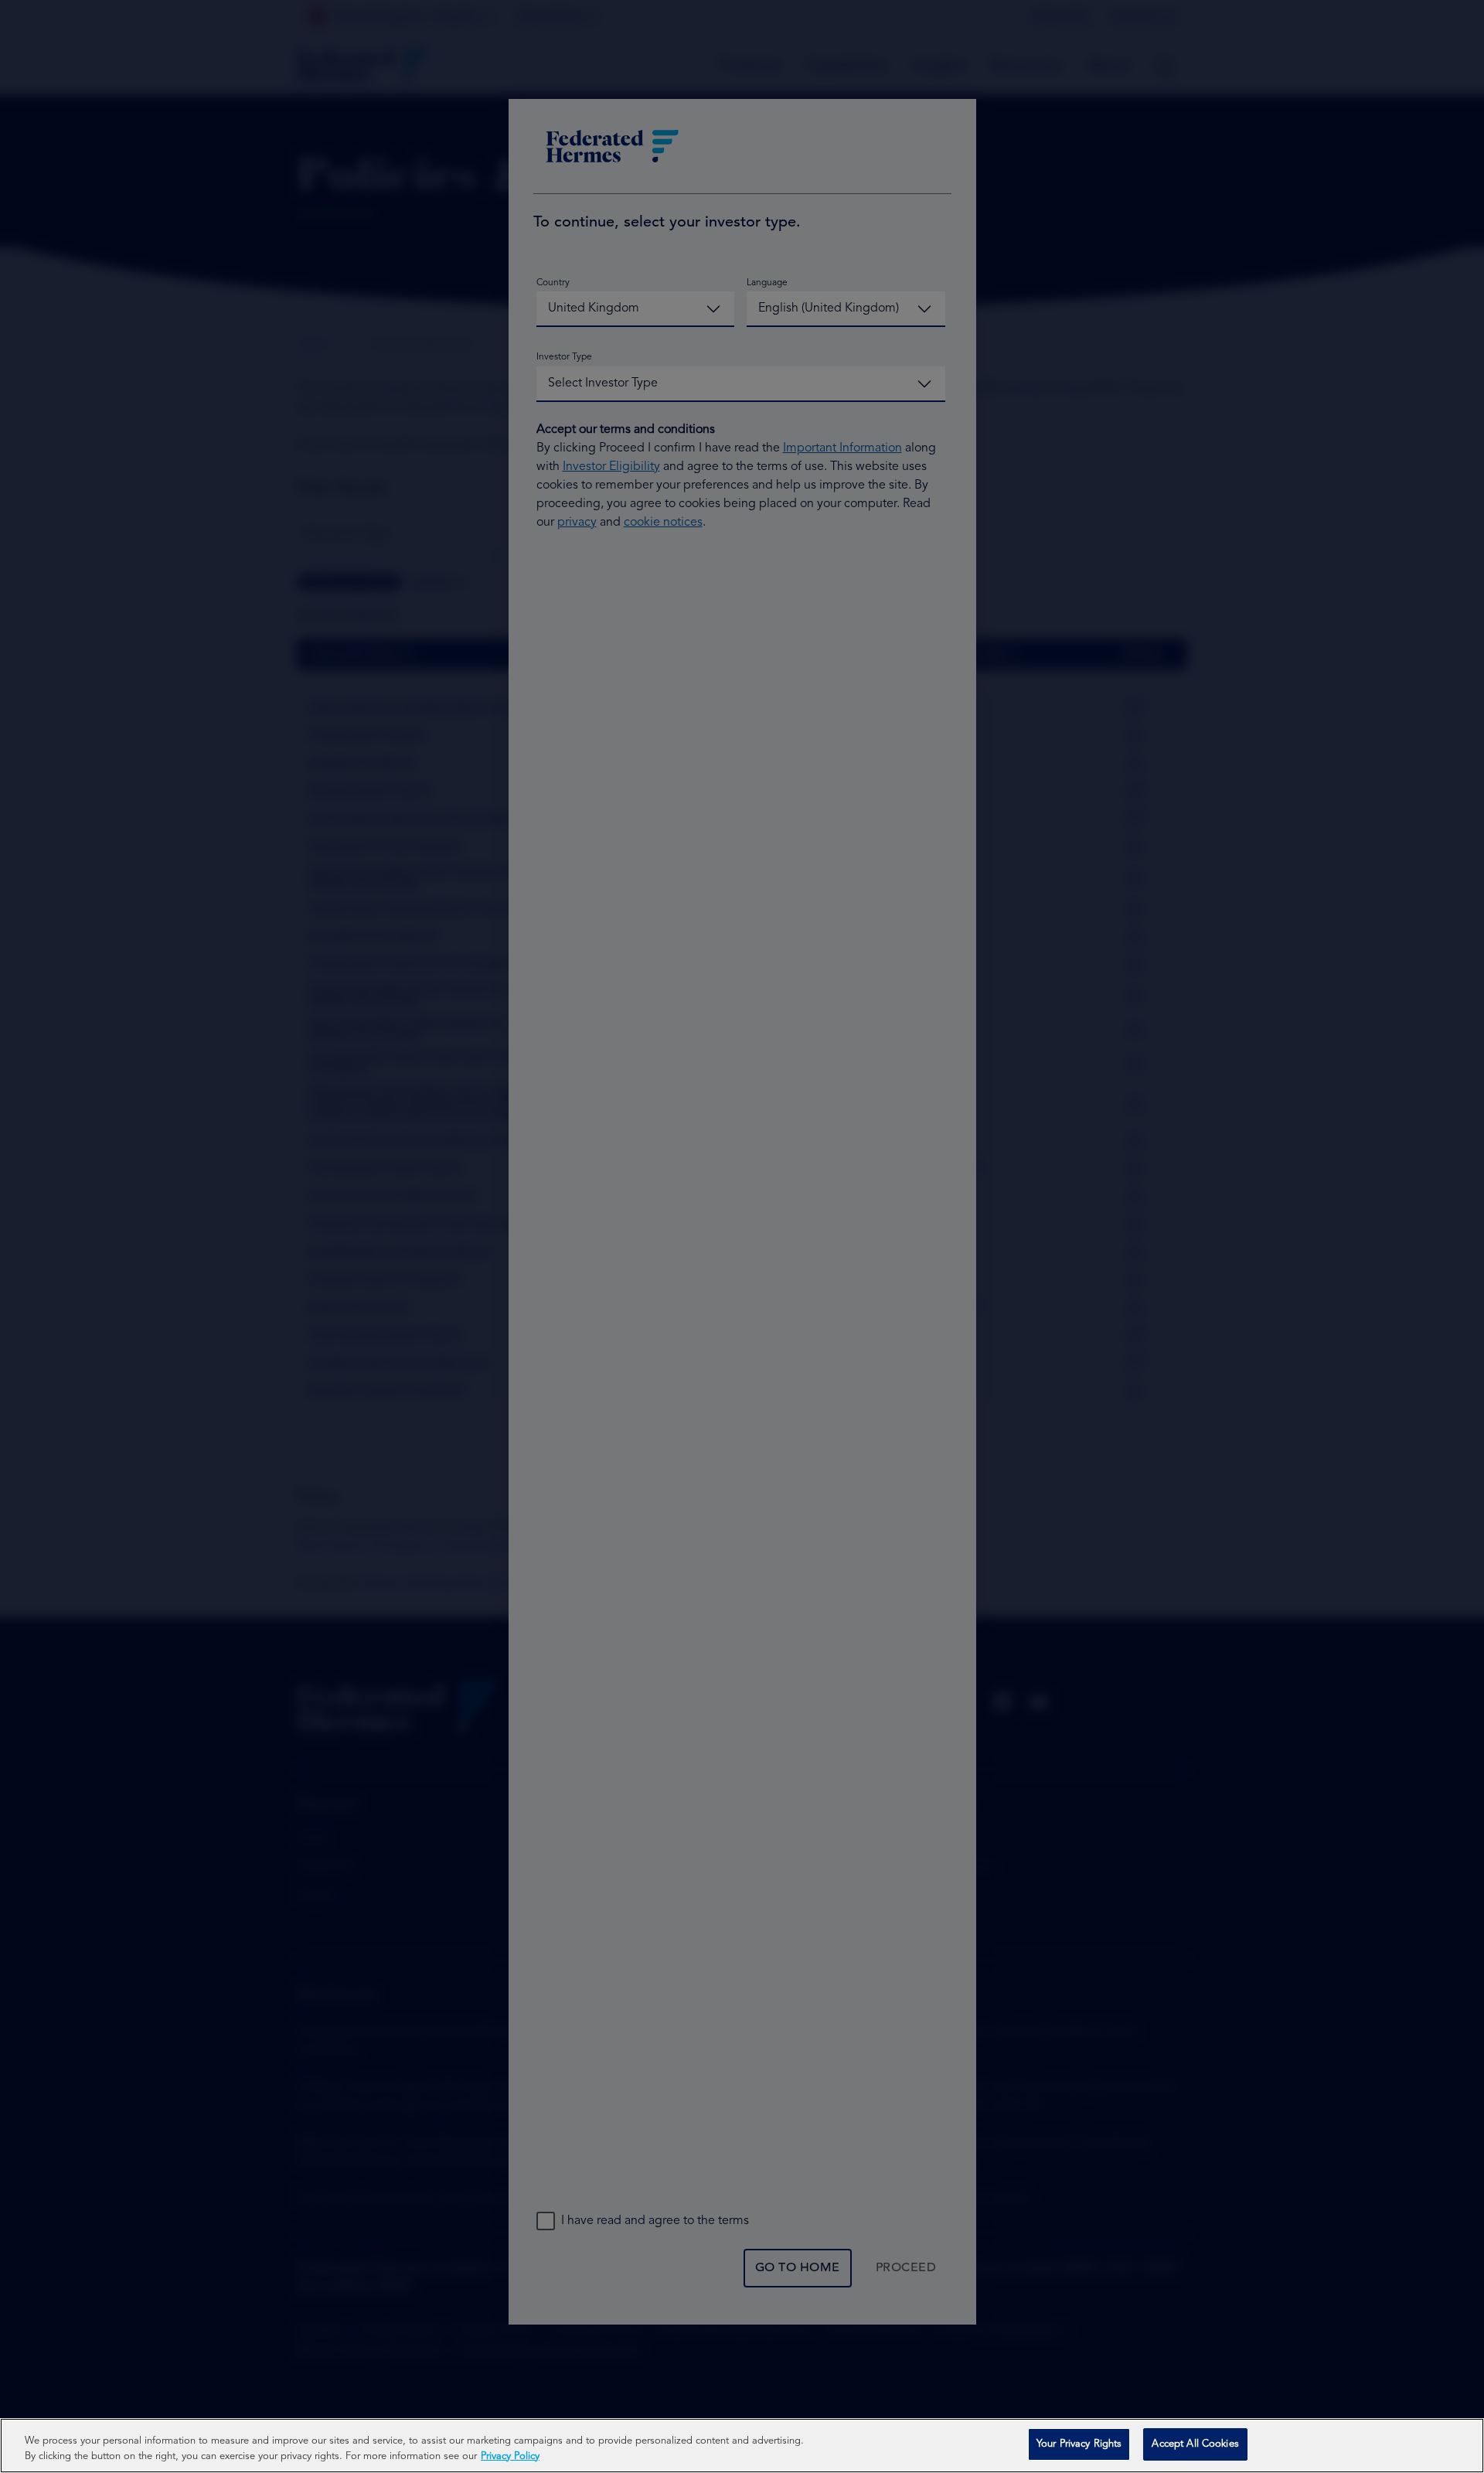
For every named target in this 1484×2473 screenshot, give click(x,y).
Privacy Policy (510, 2456)
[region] (742, 2446)
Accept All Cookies (1195, 2444)
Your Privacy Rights (1079, 2444)
